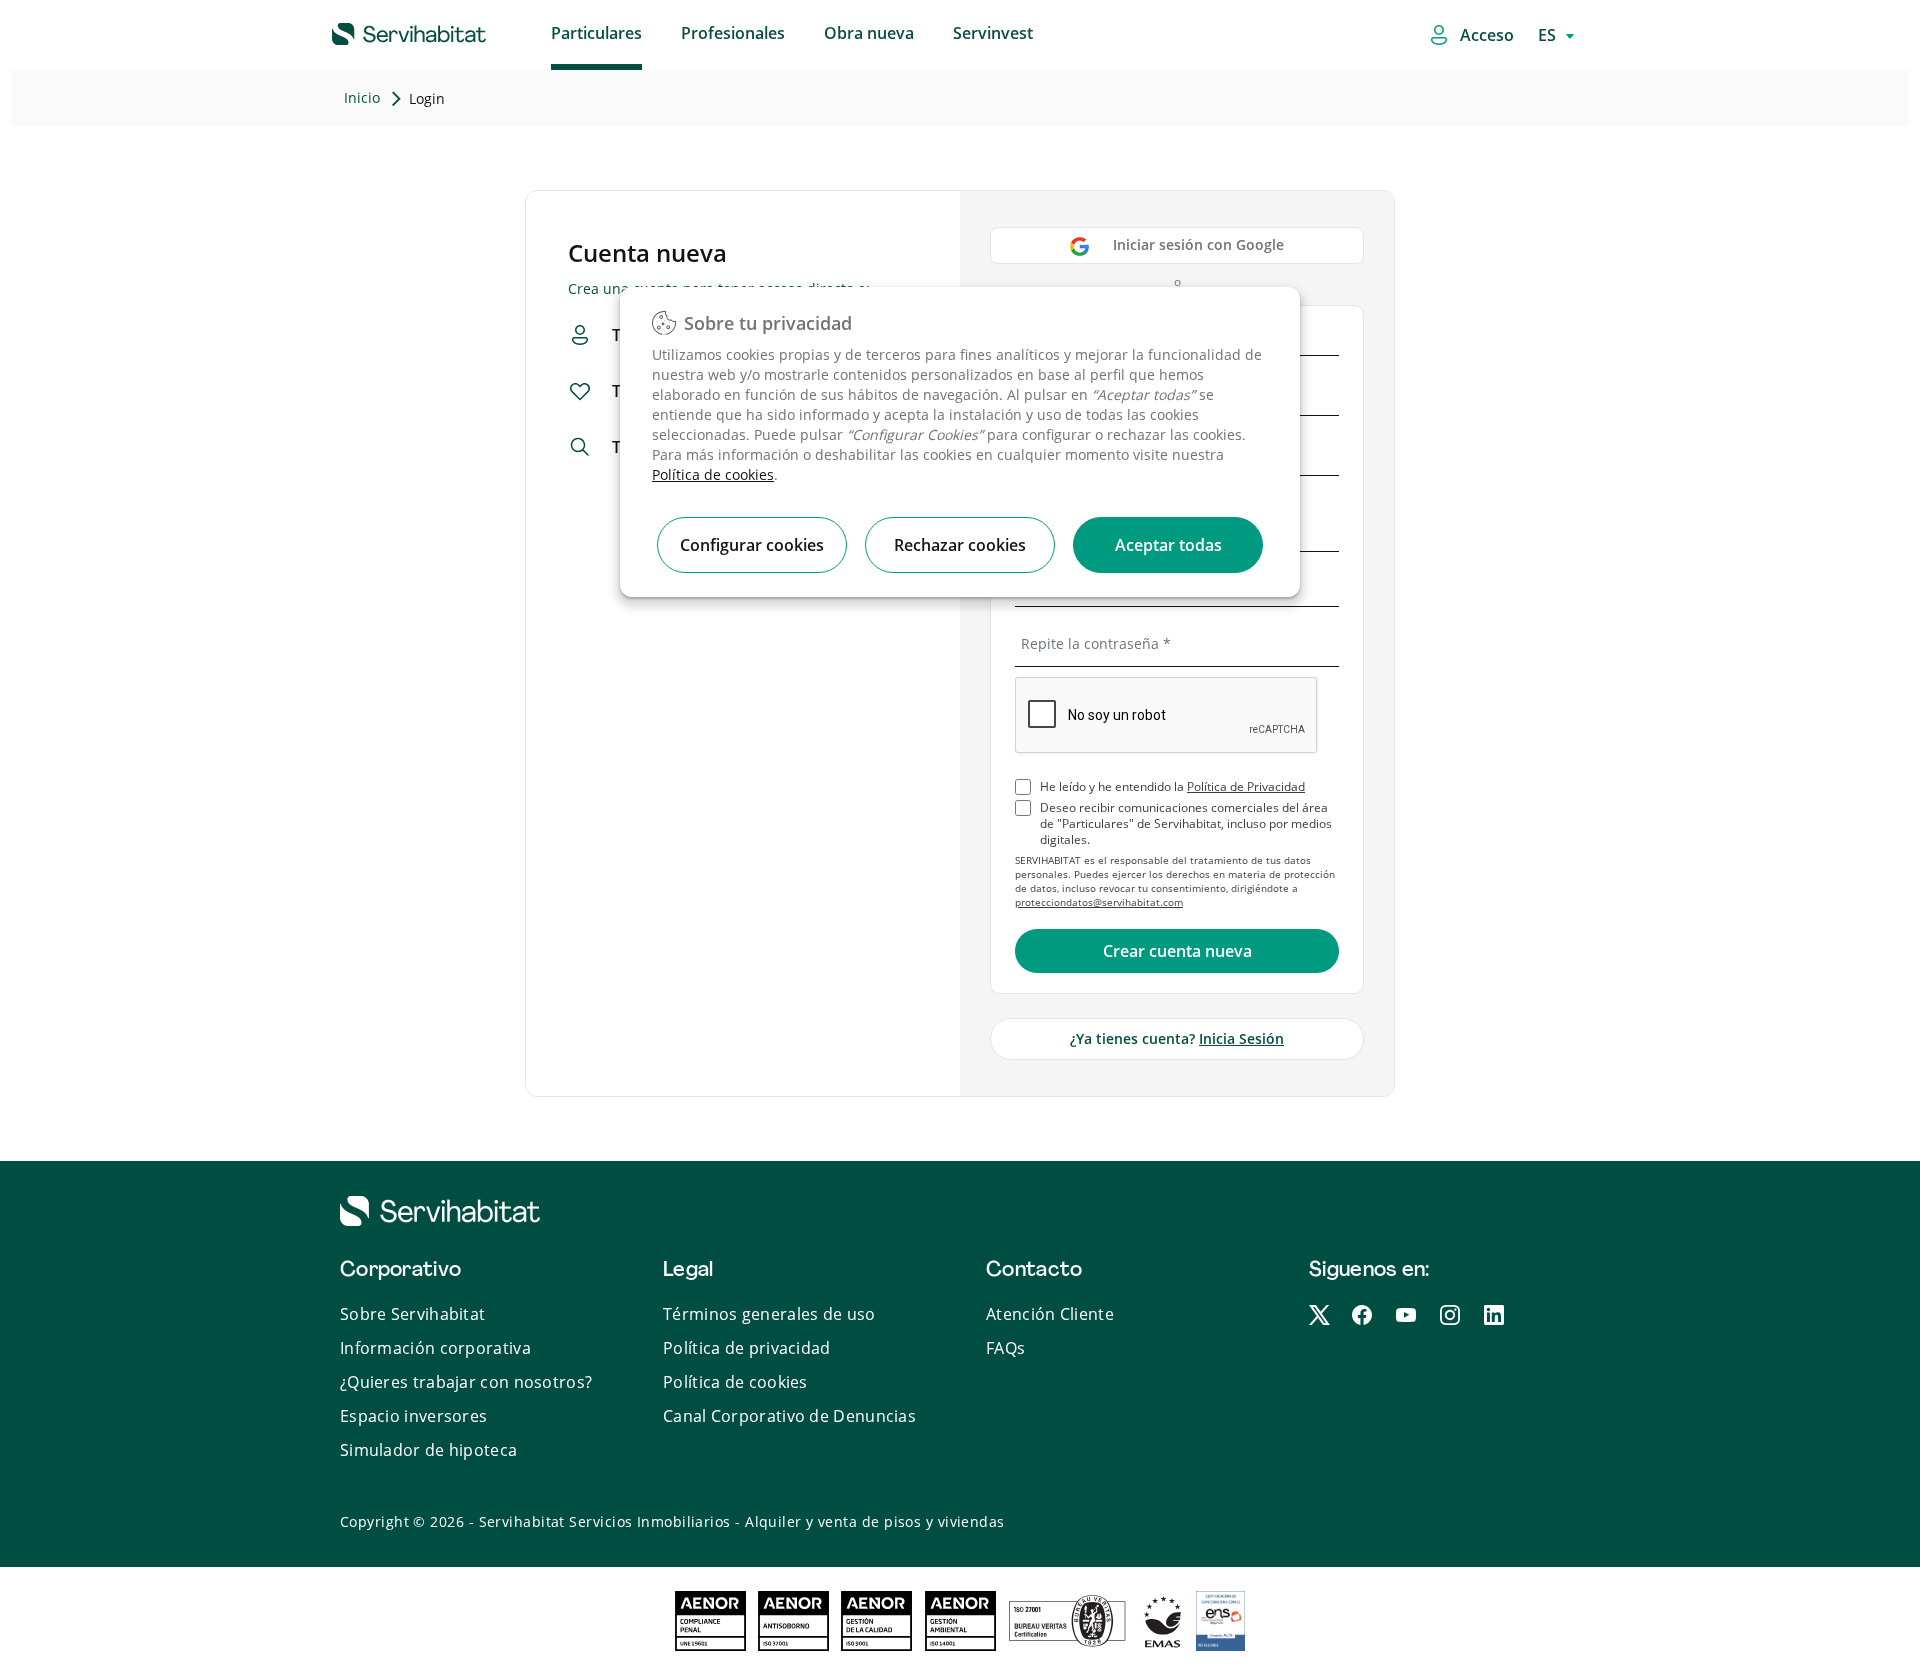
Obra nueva (869, 33)
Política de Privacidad (1246, 786)
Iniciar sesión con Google (1198, 244)
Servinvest (993, 33)
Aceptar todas (1168, 545)
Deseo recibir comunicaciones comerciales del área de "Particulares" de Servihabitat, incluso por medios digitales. (1186, 824)
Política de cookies (713, 474)
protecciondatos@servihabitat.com (1099, 902)
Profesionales (733, 33)
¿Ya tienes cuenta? (1177, 1038)
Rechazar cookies (960, 545)
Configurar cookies (752, 545)
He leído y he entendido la (1172, 787)
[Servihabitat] (377, 31)
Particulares (596, 33)
